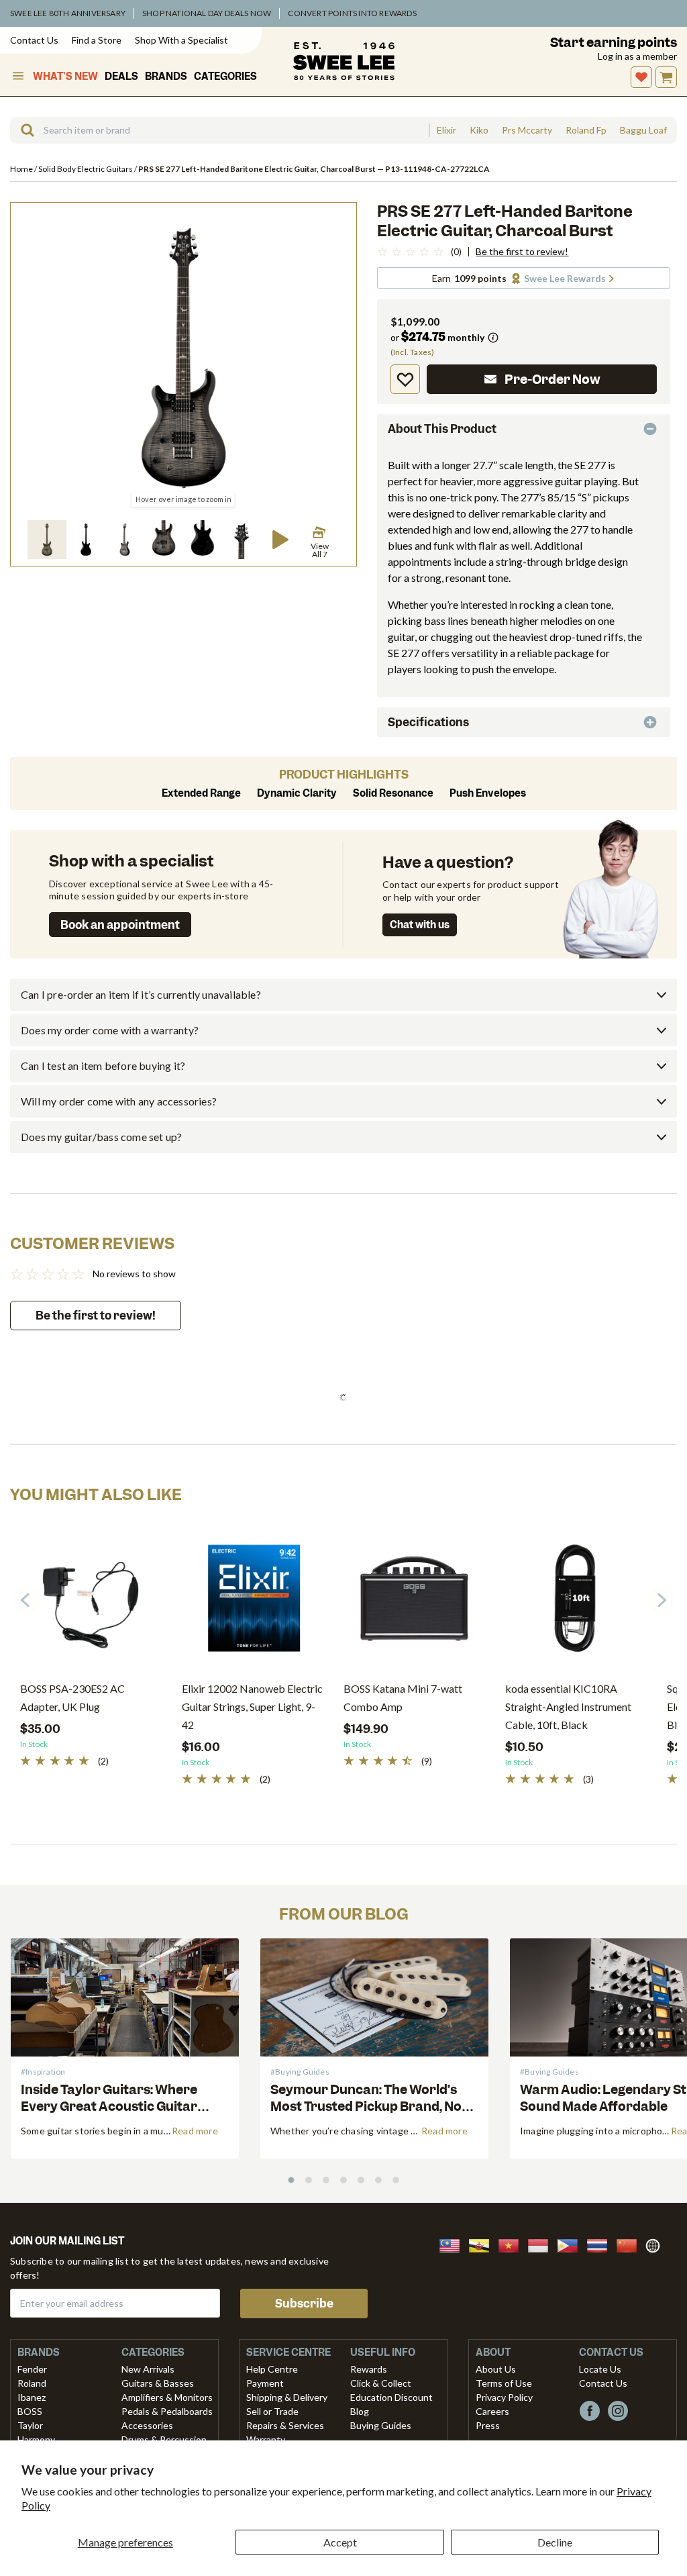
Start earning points (614, 43)
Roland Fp (586, 130)
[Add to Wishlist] (405, 379)
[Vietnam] (513, 2244)
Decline (555, 2542)
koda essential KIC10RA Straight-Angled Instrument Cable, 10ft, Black (568, 1706)
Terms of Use (504, 2383)
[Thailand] (601, 2244)
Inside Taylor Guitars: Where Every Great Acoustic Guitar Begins (109, 2107)
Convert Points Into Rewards (352, 13)
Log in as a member (637, 56)
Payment (265, 2383)
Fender (32, 2369)
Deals (121, 77)
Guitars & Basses (158, 2383)
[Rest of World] (656, 2244)
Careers (492, 2411)
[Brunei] (483, 2244)
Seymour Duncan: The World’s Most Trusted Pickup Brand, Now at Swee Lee (371, 2107)
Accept (340, 2542)
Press (488, 2425)
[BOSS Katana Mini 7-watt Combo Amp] (414, 1603)
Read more (195, 2131)
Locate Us (600, 2369)
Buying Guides (381, 2425)
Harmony (36, 2439)
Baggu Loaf (643, 130)
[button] (47, 540)
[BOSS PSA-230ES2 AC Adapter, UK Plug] (91, 1603)
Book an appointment (120, 925)
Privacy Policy (504, 2397)
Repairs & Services (285, 2425)
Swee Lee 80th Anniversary (68, 13)
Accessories (147, 2425)
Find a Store (97, 40)
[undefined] (23, 130)
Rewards (369, 2369)
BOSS (30, 2411)
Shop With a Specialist (181, 40)
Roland (32, 2383)
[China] (631, 2244)
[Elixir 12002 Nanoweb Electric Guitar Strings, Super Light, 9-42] (253, 1603)
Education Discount (391, 2397)
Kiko (479, 130)
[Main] (344, 61)
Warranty (266, 2439)
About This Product (442, 429)
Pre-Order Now (552, 380)
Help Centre (272, 2369)
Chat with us (420, 925)
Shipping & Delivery (287, 2397)
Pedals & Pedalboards (167, 2411)
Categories (225, 77)
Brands (166, 77)
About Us (496, 2369)
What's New (65, 77)
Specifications (428, 722)
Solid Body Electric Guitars (86, 169)
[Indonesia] (542, 2244)
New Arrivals (148, 2369)
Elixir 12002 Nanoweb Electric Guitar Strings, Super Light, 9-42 (252, 1706)
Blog (360, 2411)
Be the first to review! (522, 252)
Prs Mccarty (527, 130)
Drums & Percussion (164, 2439)
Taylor (30, 2425)
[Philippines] (572, 2244)
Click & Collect (381, 2383)
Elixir (446, 130)
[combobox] (219, 130)
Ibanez (32, 2397)
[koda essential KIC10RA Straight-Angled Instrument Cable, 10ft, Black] (576, 1603)
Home (22, 169)
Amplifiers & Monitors (167, 2397)
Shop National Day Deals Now (207, 13)
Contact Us (34, 40)
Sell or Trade (272, 2411)
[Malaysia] (454, 2244)
